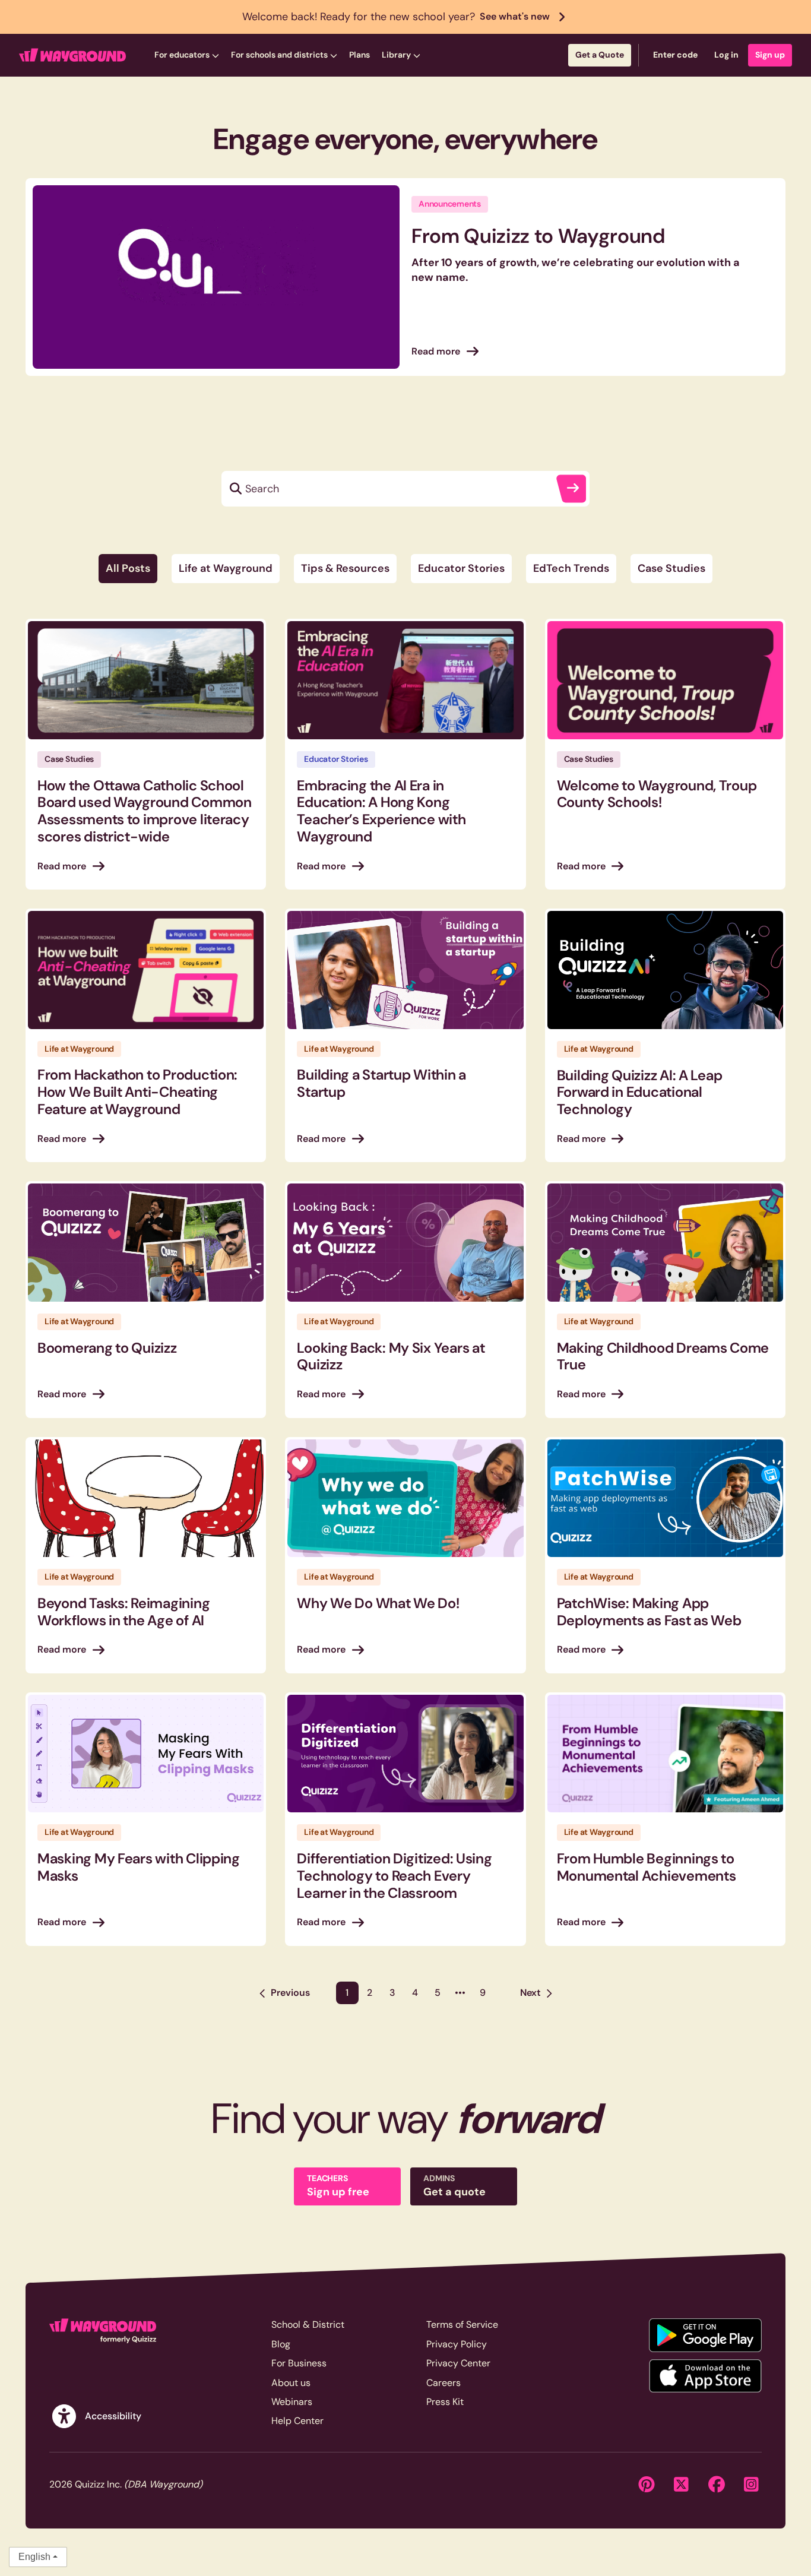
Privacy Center (458, 2363)
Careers (443, 2383)
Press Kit (445, 2402)
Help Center (297, 2421)
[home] (72, 55)
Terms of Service (462, 2325)
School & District (308, 2325)
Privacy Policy (457, 2344)
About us (291, 2383)
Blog (281, 2344)
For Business (299, 2363)
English (34, 2557)
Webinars (292, 2402)
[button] (187, 55)
